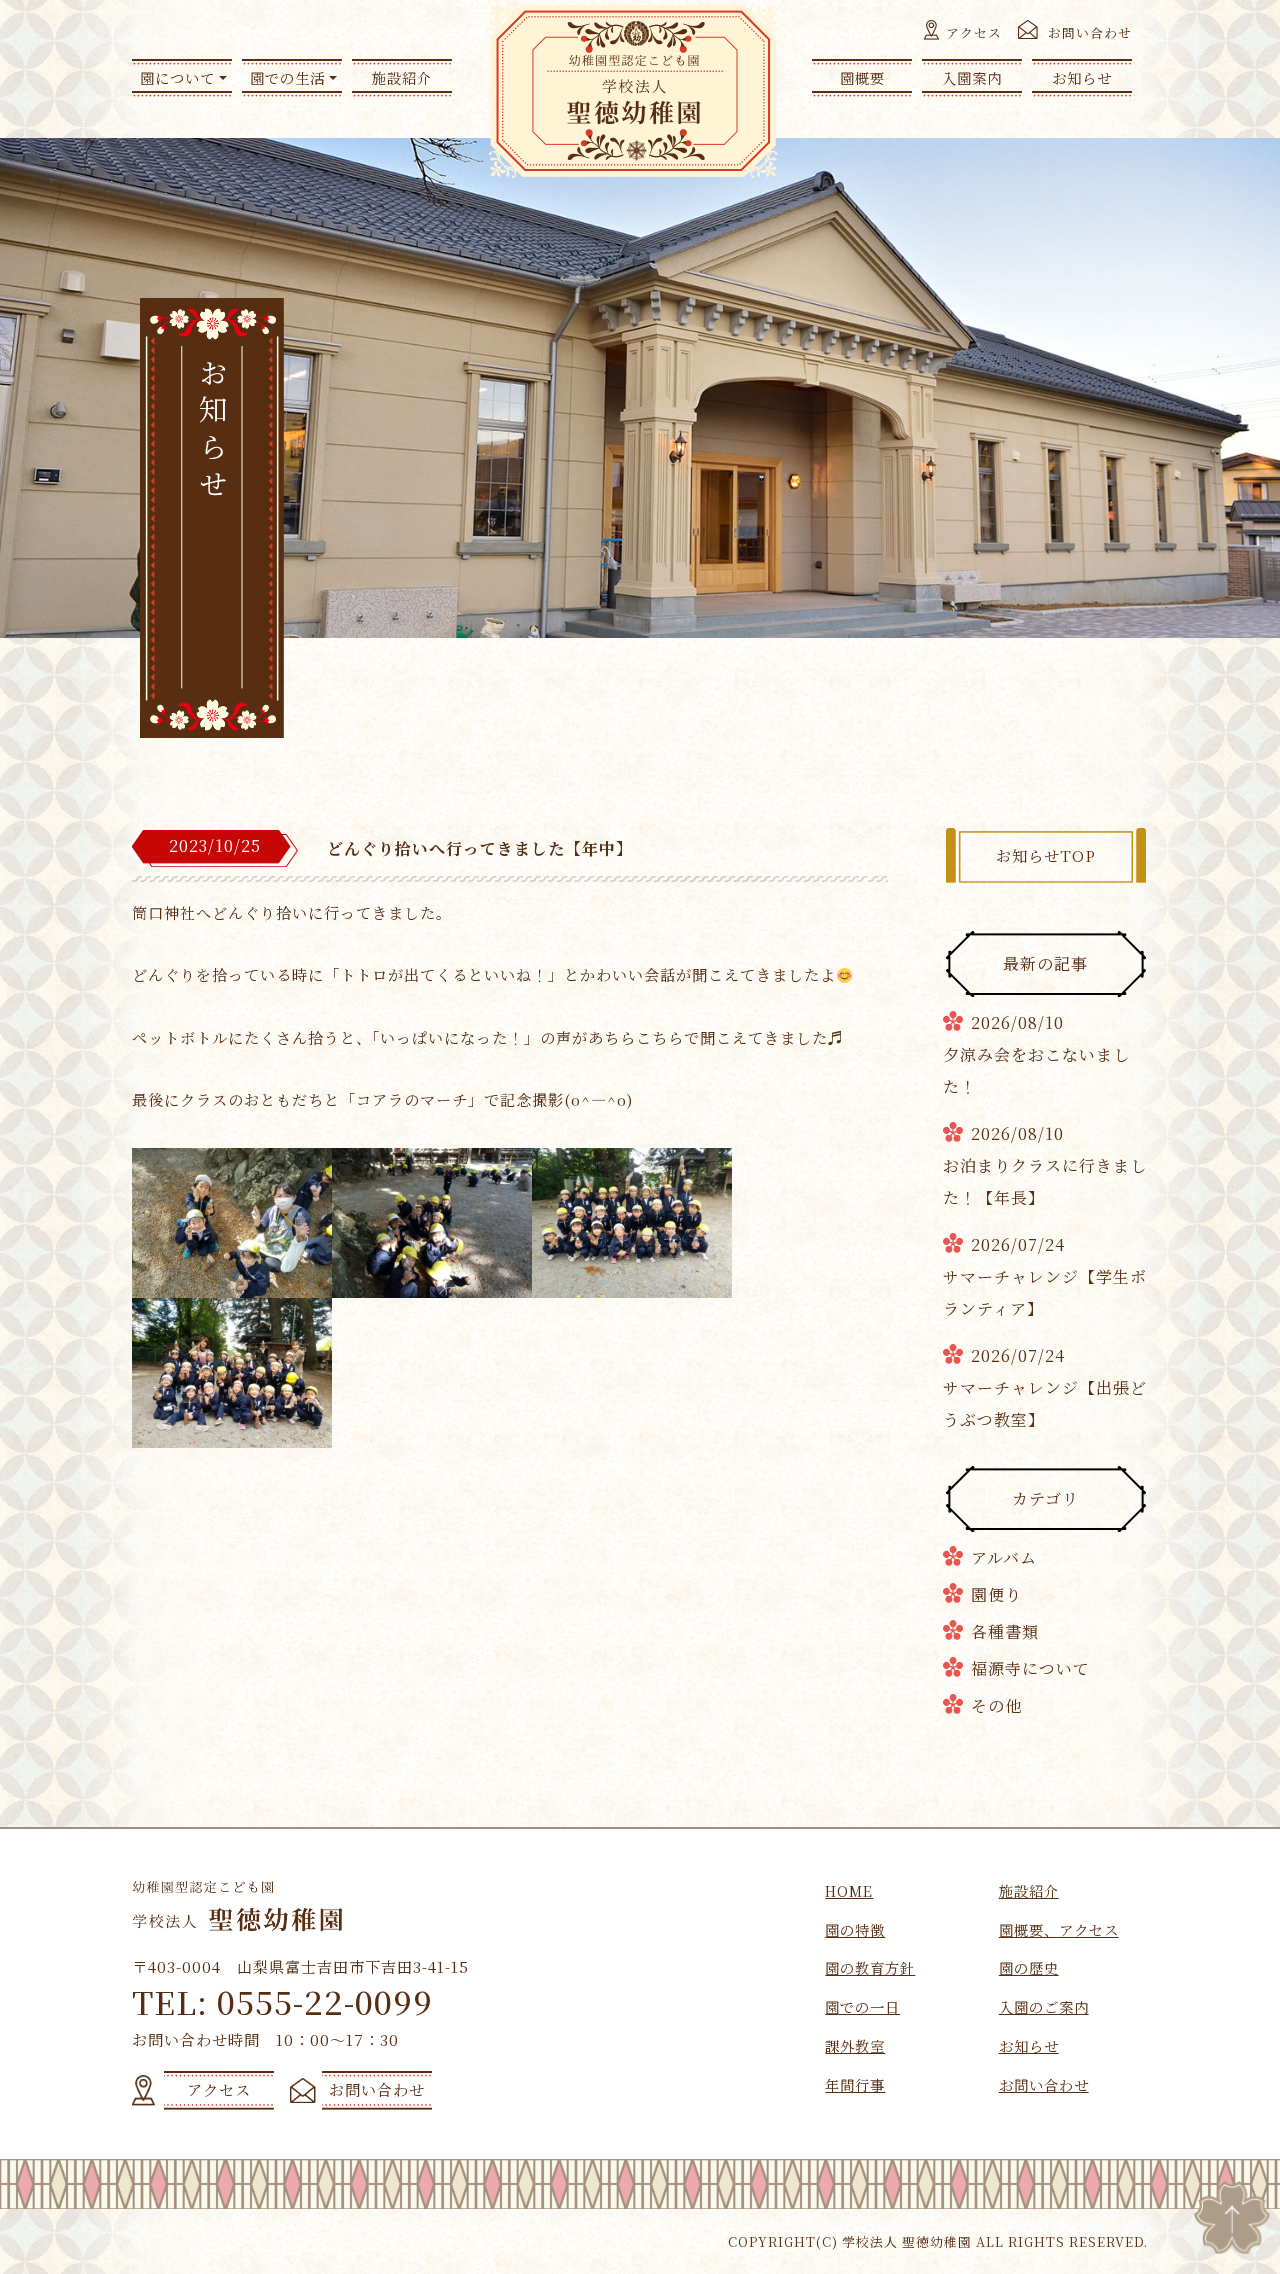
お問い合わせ (1090, 32)
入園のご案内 (1044, 2006)
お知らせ (1029, 2045)
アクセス (974, 32)
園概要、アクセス (1059, 1929)
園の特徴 (855, 1929)
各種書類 (1005, 1631)
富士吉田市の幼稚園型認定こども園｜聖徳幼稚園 (633, 91)
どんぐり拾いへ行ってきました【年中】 (480, 848)
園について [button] (177, 77)
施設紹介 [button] (402, 77)
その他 (996, 1705)
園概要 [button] (862, 77)
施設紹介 (1029, 1890)
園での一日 (862, 2006)
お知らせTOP (1046, 855)
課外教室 (855, 2045)
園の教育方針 (870, 1967)
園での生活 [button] (287, 77)
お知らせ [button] (1082, 77)
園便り (996, 1594)
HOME (849, 1890)
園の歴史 (1029, 1967)
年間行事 (855, 2084)
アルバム (1004, 1557)
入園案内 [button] (972, 77)
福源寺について (1030, 1668)
